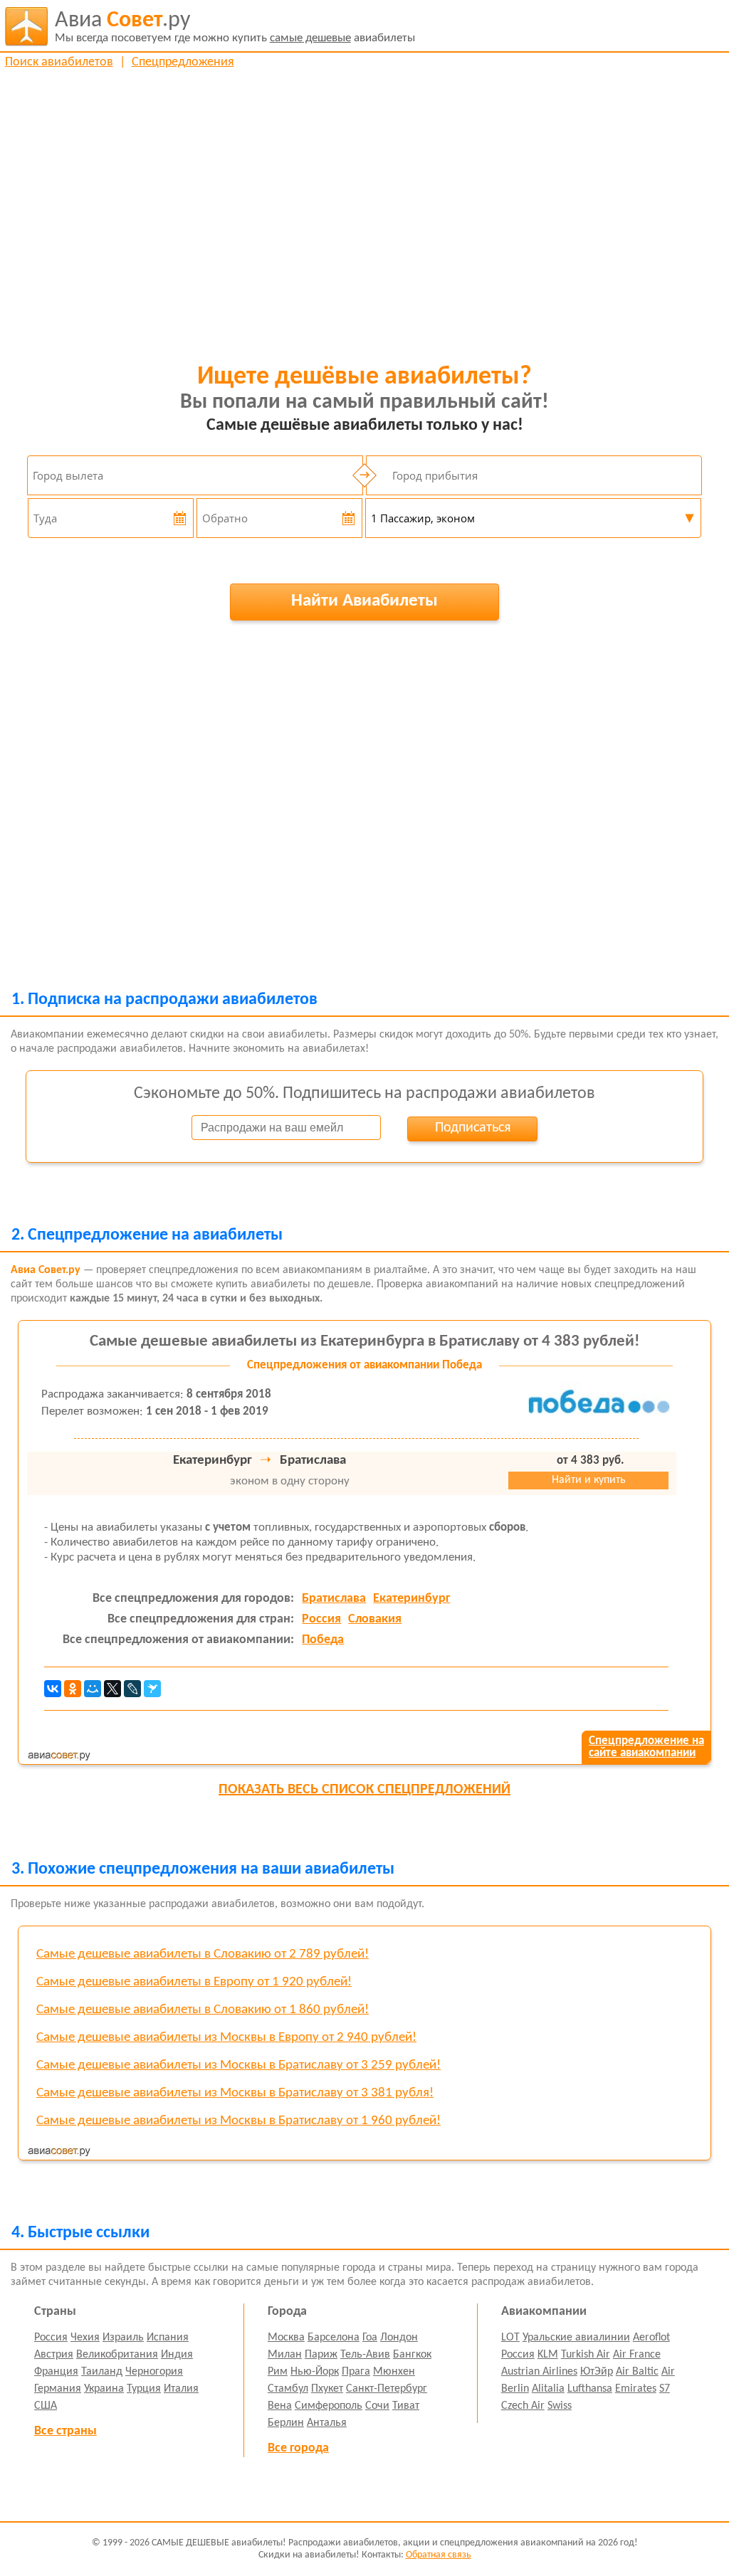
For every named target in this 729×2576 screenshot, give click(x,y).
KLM (548, 2355)
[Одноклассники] (73, 1689)
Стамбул (288, 2389)
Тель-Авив (365, 2355)
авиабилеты (235, 27)
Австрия (54, 2355)
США (46, 2406)
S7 (665, 2389)
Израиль (123, 2338)
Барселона (334, 2338)
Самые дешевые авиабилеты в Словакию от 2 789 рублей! (203, 1954)
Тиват (406, 2406)
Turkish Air (586, 2355)
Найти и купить (589, 1480)
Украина (104, 2389)
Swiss (560, 2406)
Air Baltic (637, 2372)
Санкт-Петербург (387, 2389)
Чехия (85, 2338)
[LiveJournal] (132, 1689)
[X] (112, 1689)
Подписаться (473, 1128)
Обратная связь (439, 2555)
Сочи (377, 2406)
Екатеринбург (411, 1599)
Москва (286, 2338)
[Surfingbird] (152, 1689)
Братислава (334, 1599)
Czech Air (523, 2406)
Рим (278, 2372)
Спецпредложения (183, 62)
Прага (356, 2372)
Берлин (286, 2423)
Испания (168, 2338)
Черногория (154, 2372)
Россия (321, 1619)
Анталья (327, 2423)
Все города (298, 2448)
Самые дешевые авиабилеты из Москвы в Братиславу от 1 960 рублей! (238, 2121)
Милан (285, 2355)
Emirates (636, 2389)
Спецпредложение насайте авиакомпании (646, 1747)
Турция (144, 2389)
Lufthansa (590, 2389)
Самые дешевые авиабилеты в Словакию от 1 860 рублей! (203, 2010)
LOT (510, 2338)
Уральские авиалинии (576, 2338)
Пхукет (327, 2389)
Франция (56, 2372)
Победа (323, 1640)
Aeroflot (651, 2338)
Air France (637, 2355)
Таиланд (102, 2372)
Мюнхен (394, 2372)
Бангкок (412, 2355)
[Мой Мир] (93, 1689)
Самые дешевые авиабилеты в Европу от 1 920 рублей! (194, 1982)
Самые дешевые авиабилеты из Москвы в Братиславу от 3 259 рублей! (238, 2065)
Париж (321, 2355)
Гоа (370, 2338)
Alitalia (548, 2389)
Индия (177, 2355)
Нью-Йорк (315, 2372)
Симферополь (329, 2406)
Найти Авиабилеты (364, 601)
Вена (280, 2406)
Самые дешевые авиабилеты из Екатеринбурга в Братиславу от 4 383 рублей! (364, 1342)
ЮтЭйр (597, 2372)
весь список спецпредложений (364, 1790)
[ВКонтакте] (53, 1689)
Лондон (399, 2338)
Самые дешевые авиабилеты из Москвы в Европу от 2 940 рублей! (226, 2038)
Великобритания (117, 2355)
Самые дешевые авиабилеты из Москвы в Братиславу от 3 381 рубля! (235, 2093)
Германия (58, 2389)
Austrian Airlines (539, 2372)
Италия (181, 2389)
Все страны (65, 2431)
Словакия (375, 1619)
